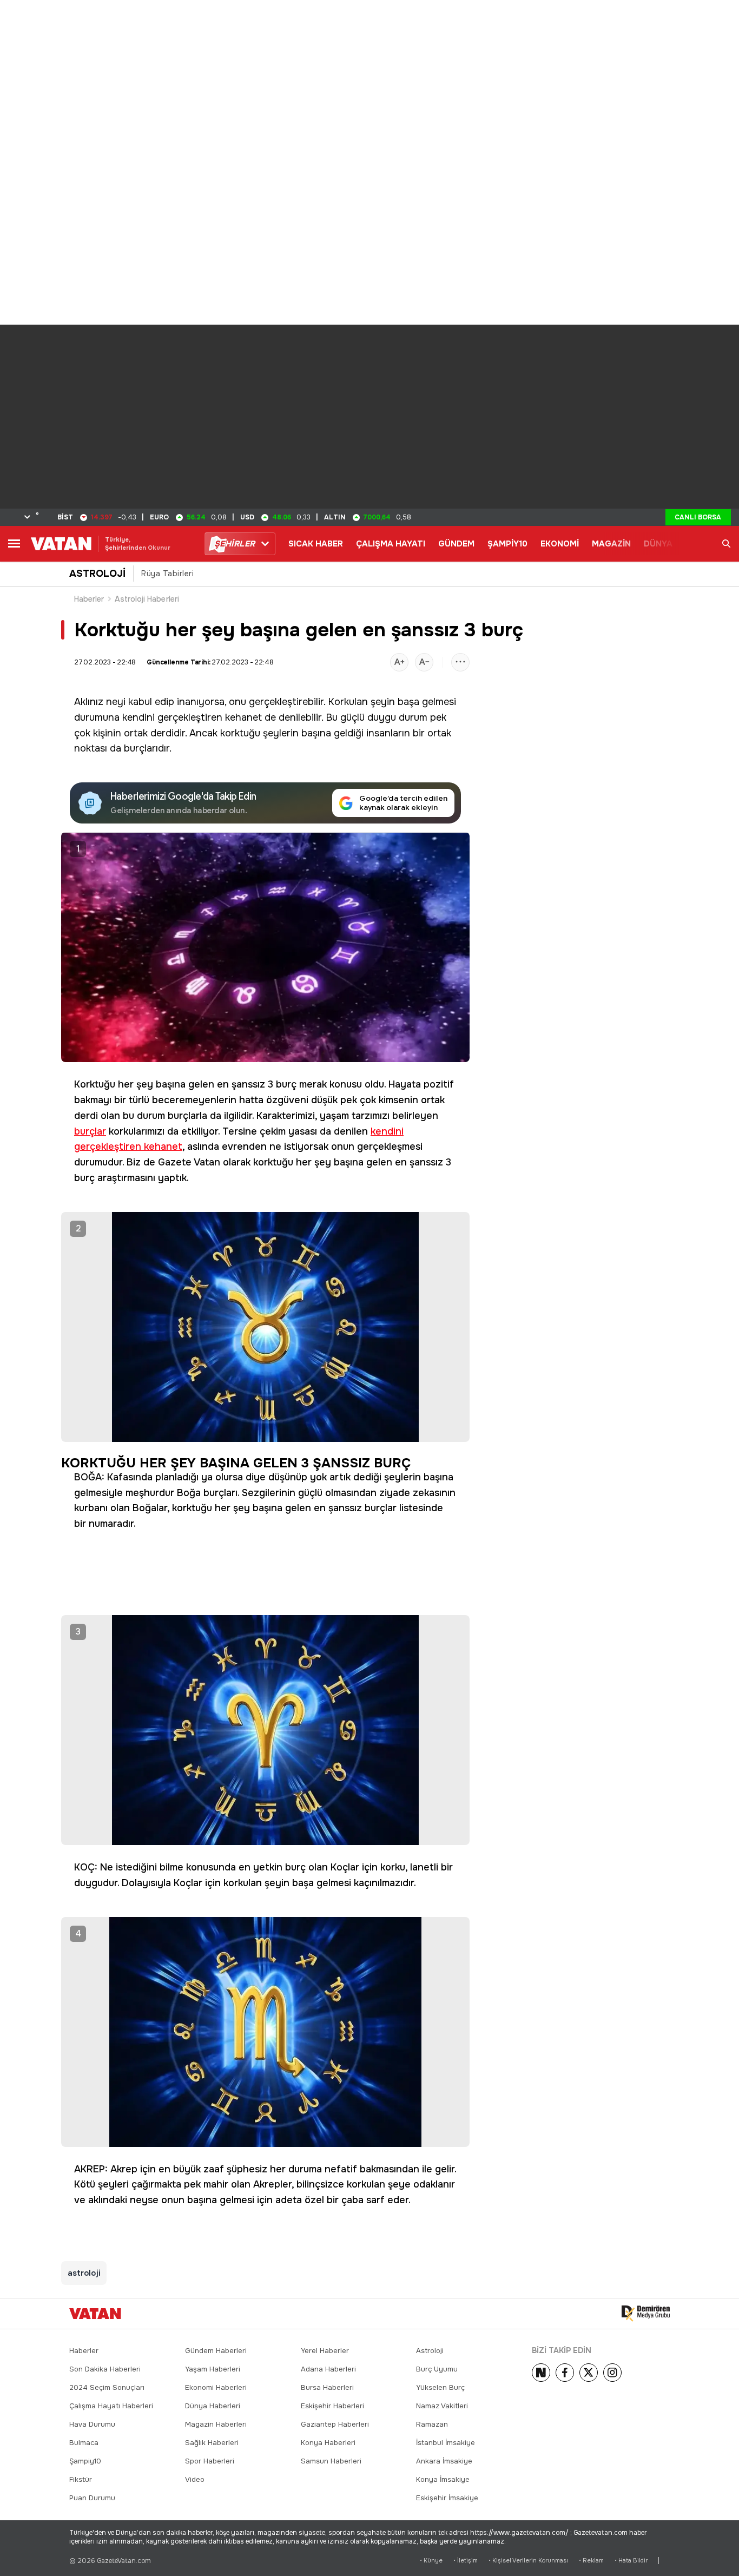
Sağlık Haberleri (212, 2443)
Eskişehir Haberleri (332, 2406)
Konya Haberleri (328, 2443)
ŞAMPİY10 (507, 544)
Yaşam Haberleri (213, 2369)
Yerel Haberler (325, 2351)
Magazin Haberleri (216, 2424)
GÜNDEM (456, 544)
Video (195, 2479)
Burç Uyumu (437, 2369)
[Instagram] (612, 2373)
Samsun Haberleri (331, 2461)
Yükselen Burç (440, 2387)
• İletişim (466, 2561)
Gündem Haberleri (216, 2351)
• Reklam (591, 2561)
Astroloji (430, 2351)
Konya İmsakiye (443, 2479)
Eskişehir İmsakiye (447, 2498)
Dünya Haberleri (213, 2406)
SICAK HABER (316, 544)
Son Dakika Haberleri (105, 2369)
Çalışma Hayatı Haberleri (111, 2406)
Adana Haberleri (328, 2369)
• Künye (431, 2561)
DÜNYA (658, 544)
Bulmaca (84, 2443)
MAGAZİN (611, 544)
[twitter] (589, 2373)
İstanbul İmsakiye (446, 2443)
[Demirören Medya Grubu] (646, 2314)
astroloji (84, 2273)
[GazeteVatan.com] (95, 2314)
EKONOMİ (560, 544)
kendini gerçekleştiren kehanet (192, 717)
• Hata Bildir (631, 2561)
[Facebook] (565, 2373)
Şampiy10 (85, 2461)
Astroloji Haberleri (147, 599)
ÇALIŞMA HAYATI (391, 544)
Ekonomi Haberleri (216, 2387)
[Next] (541, 2373)
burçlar (90, 1131)
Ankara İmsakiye (444, 2461)
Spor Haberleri (210, 2461)
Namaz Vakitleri (442, 2406)
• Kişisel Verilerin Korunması (528, 2561)
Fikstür (81, 2479)
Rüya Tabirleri (167, 574)
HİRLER (235, 544)
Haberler (89, 599)
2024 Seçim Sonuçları (107, 2387)
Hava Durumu (92, 2424)
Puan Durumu (92, 2498)
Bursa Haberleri (327, 2387)
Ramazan (432, 2424)
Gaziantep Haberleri (335, 2424)
